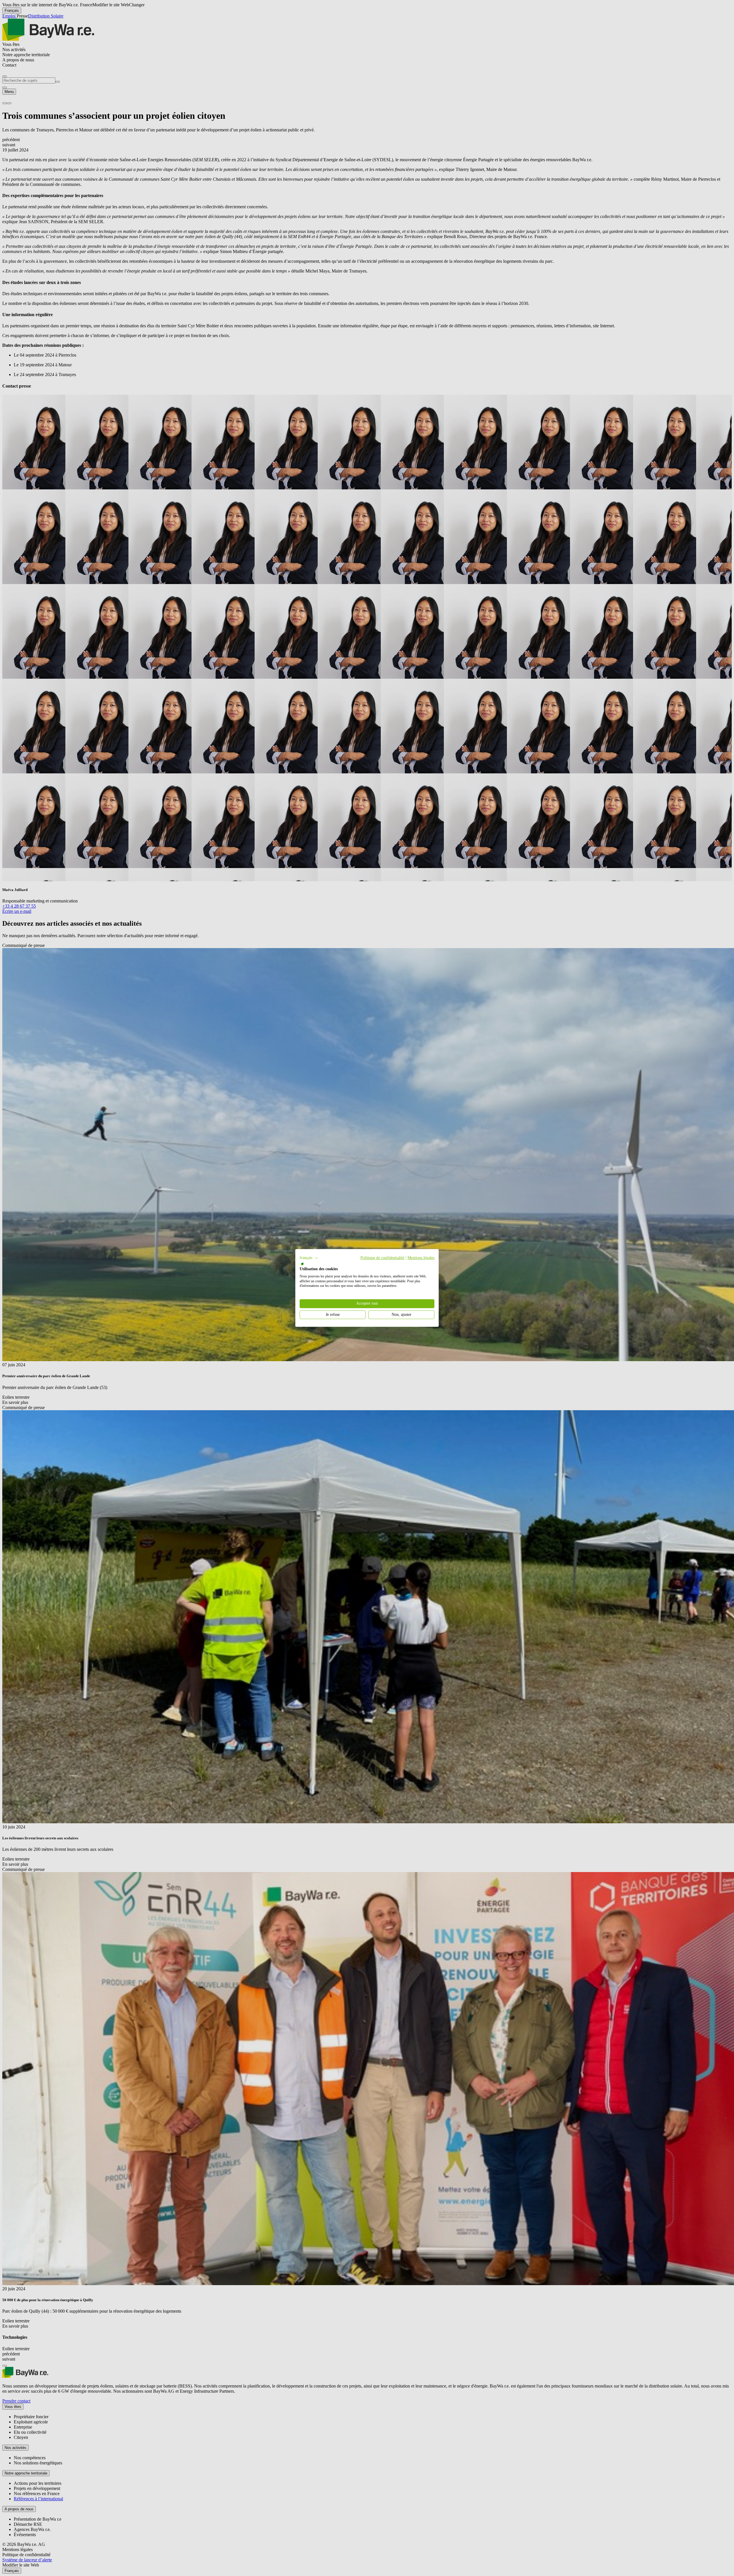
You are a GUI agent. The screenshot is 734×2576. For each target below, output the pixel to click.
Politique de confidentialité (382, 1258)
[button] (309, 1258)
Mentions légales (421, 1258)
